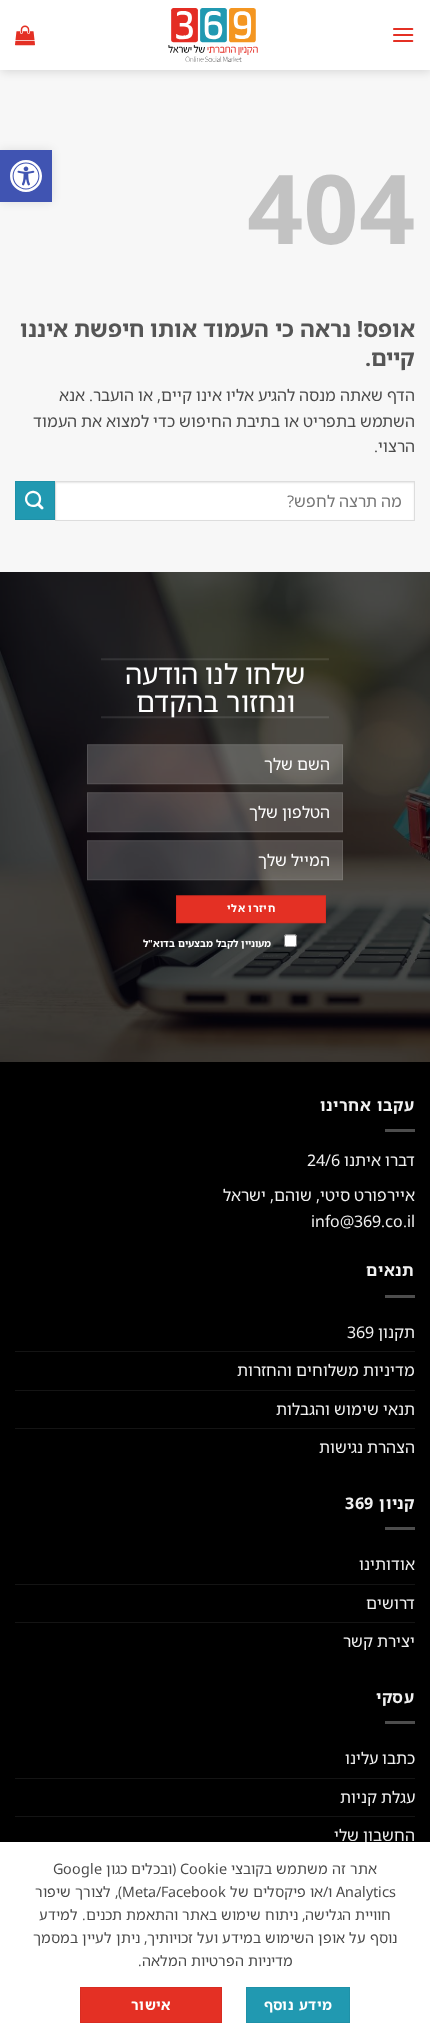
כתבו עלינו (380, 1758)
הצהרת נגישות (367, 1447)
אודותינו (387, 1564)
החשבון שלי (374, 1835)
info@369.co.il (363, 1221)
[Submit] (35, 500)
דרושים (390, 1603)
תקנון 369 (381, 1332)
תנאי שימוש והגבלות (345, 1409)
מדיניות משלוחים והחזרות (326, 1370)
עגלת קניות (377, 1797)
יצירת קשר (379, 1641)
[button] (26, 176)
